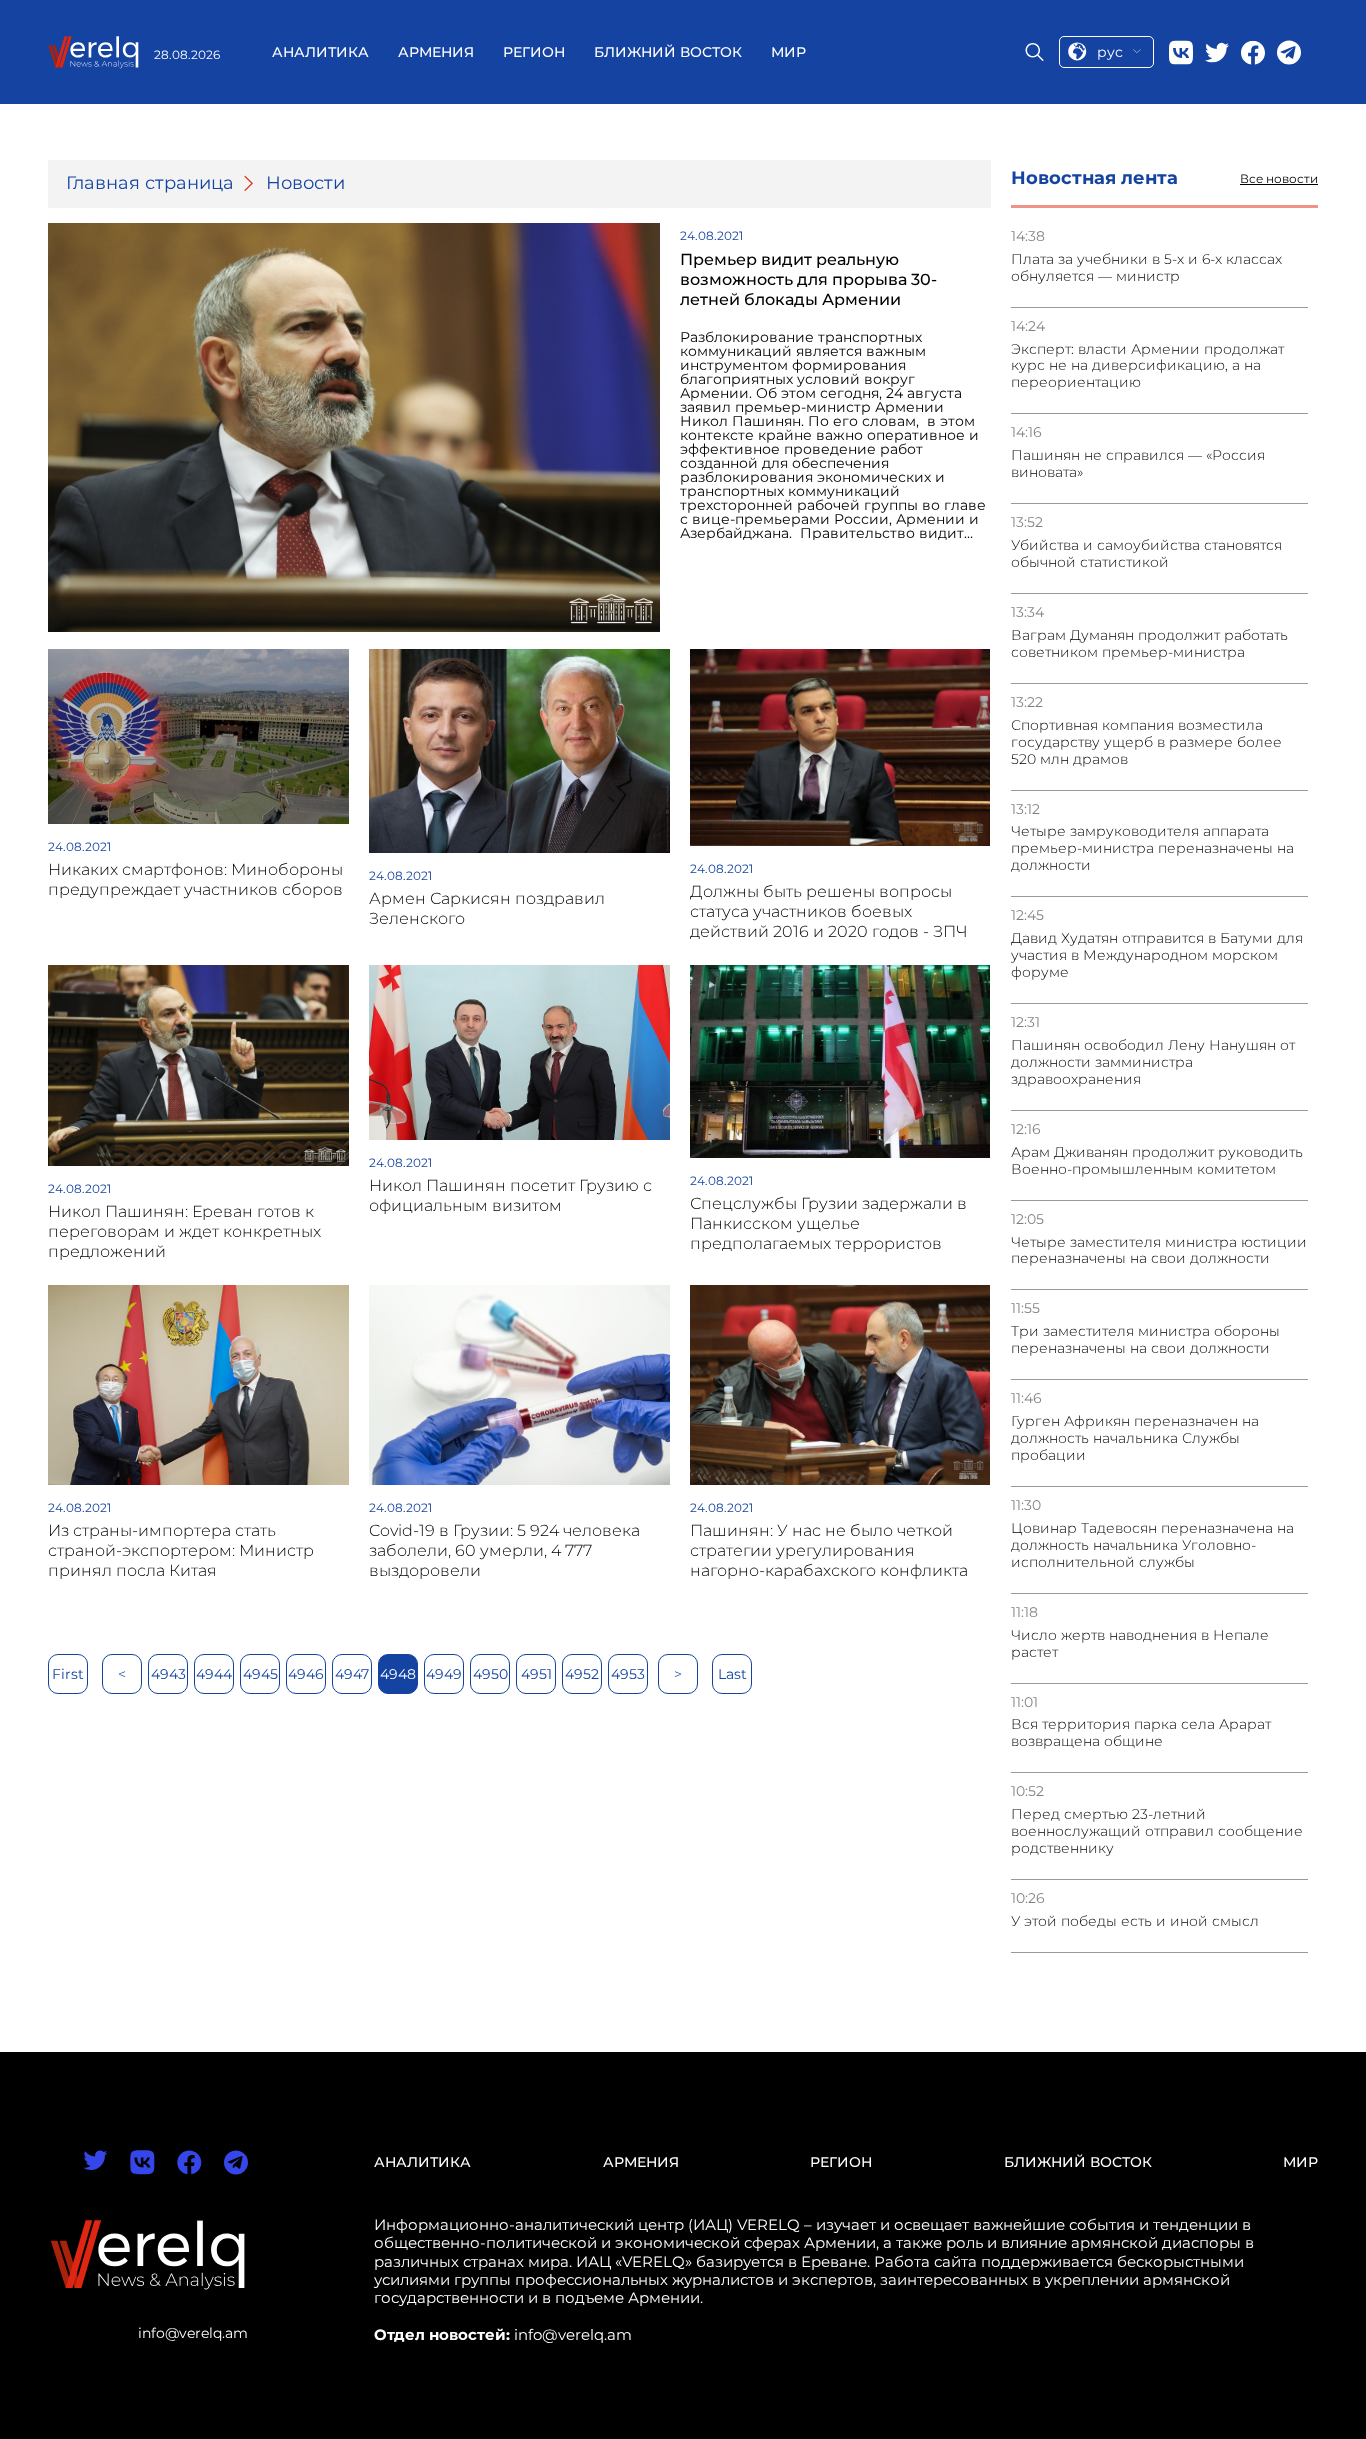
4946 (306, 1674)
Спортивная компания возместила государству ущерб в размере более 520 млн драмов (1146, 742)
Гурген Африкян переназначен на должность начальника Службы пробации (1135, 1438)
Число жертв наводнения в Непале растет (1140, 1644)
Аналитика (320, 52)
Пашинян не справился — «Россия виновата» (1138, 464)
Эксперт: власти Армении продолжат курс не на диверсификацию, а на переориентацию (1147, 366)
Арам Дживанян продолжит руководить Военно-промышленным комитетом (1157, 1161)
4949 (444, 1674)
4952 (582, 1674)
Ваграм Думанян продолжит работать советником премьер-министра (1149, 644)
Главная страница (150, 183)
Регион (534, 52)
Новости (305, 183)
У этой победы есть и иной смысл (1135, 1921)
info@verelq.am (193, 2333)
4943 (168, 1674)
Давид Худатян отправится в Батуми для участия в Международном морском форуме (1157, 955)
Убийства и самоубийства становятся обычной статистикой (1146, 554)
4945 (260, 1674)
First (68, 1674)
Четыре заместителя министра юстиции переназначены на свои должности (1159, 1251)
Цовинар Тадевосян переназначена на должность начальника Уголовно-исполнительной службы (1152, 1545)
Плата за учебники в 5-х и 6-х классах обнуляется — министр (1146, 268)
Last (732, 1674)
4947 (352, 1674)
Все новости (1279, 179)
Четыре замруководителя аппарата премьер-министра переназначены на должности (1152, 848)
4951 (536, 1674)
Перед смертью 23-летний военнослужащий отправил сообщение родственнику (1157, 1831)
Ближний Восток (668, 52)
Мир (788, 52)
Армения (436, 52)
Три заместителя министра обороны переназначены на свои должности (1145, 1340)
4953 (628, 1674)
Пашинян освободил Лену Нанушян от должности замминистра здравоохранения (1153, 1062)
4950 (490, 1674)
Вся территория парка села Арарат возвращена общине (1141, 1733)
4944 (214, 1674)
